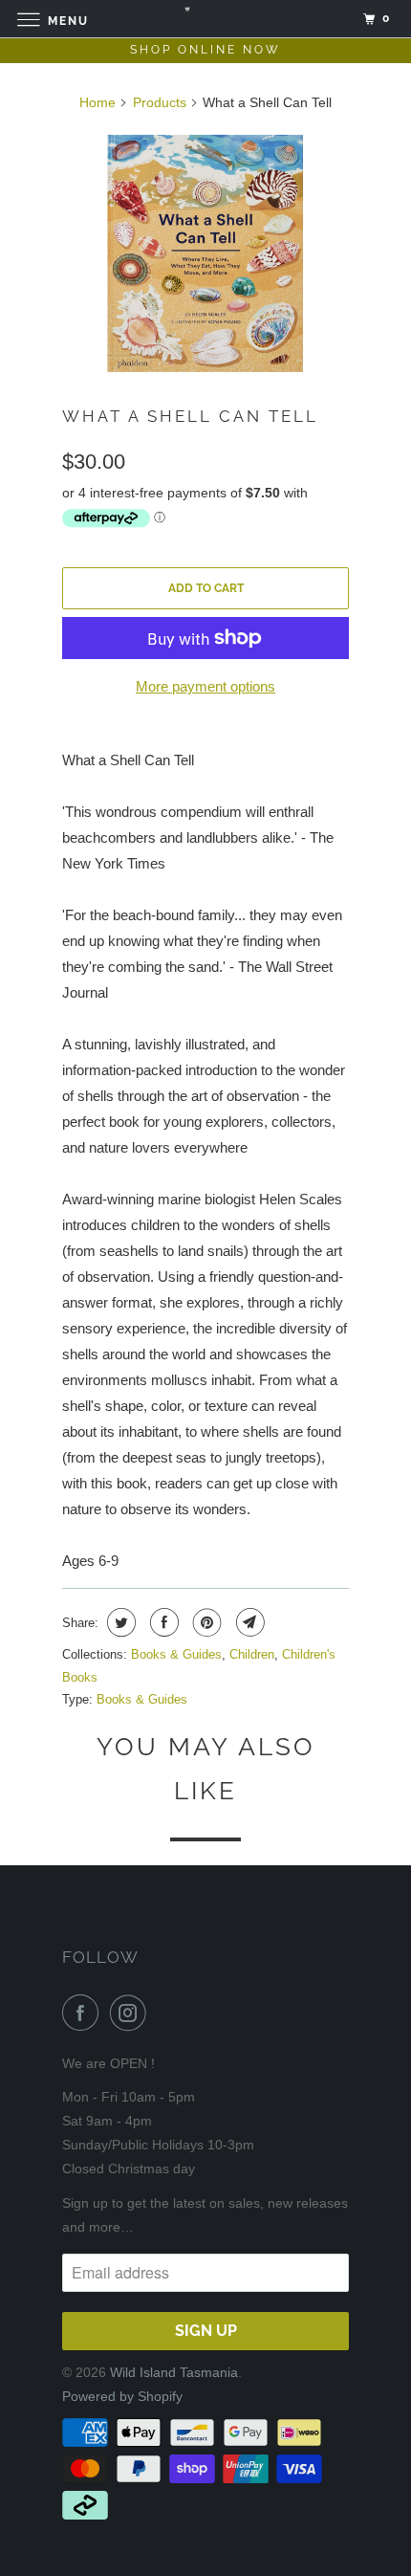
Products (160, 102)
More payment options (205, 686)
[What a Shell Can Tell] (205, 253)
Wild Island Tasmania (174, 2372)
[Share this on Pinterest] (205, 1622)
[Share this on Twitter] (119, 1622)
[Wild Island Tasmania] (206, 19)
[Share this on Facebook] (162, 1622)
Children (252, 1654)
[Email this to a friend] (248, 1622)
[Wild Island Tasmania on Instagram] (132, 2013)
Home (97, 102)
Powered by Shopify (122, 2396)
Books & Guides (176, 1654)
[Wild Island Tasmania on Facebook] (84, 2013)
